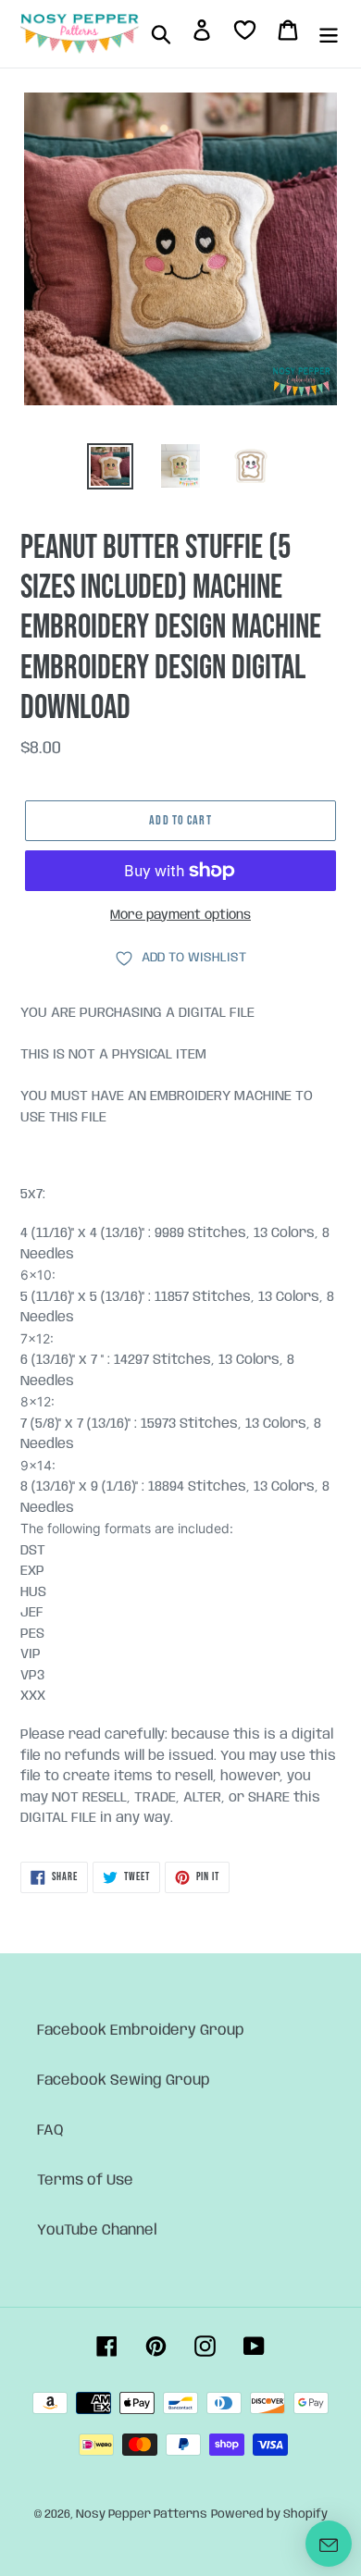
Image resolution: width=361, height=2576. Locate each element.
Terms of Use (85, 2180)
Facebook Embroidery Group (141, 2031)
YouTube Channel (97, 2230)
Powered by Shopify (269, 2514)
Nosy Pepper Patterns (142, 2514)
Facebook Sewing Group (124, 2081)
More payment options (180, 915)
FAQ (50, 2130)
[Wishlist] (245, 34)
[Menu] (329, 34)
